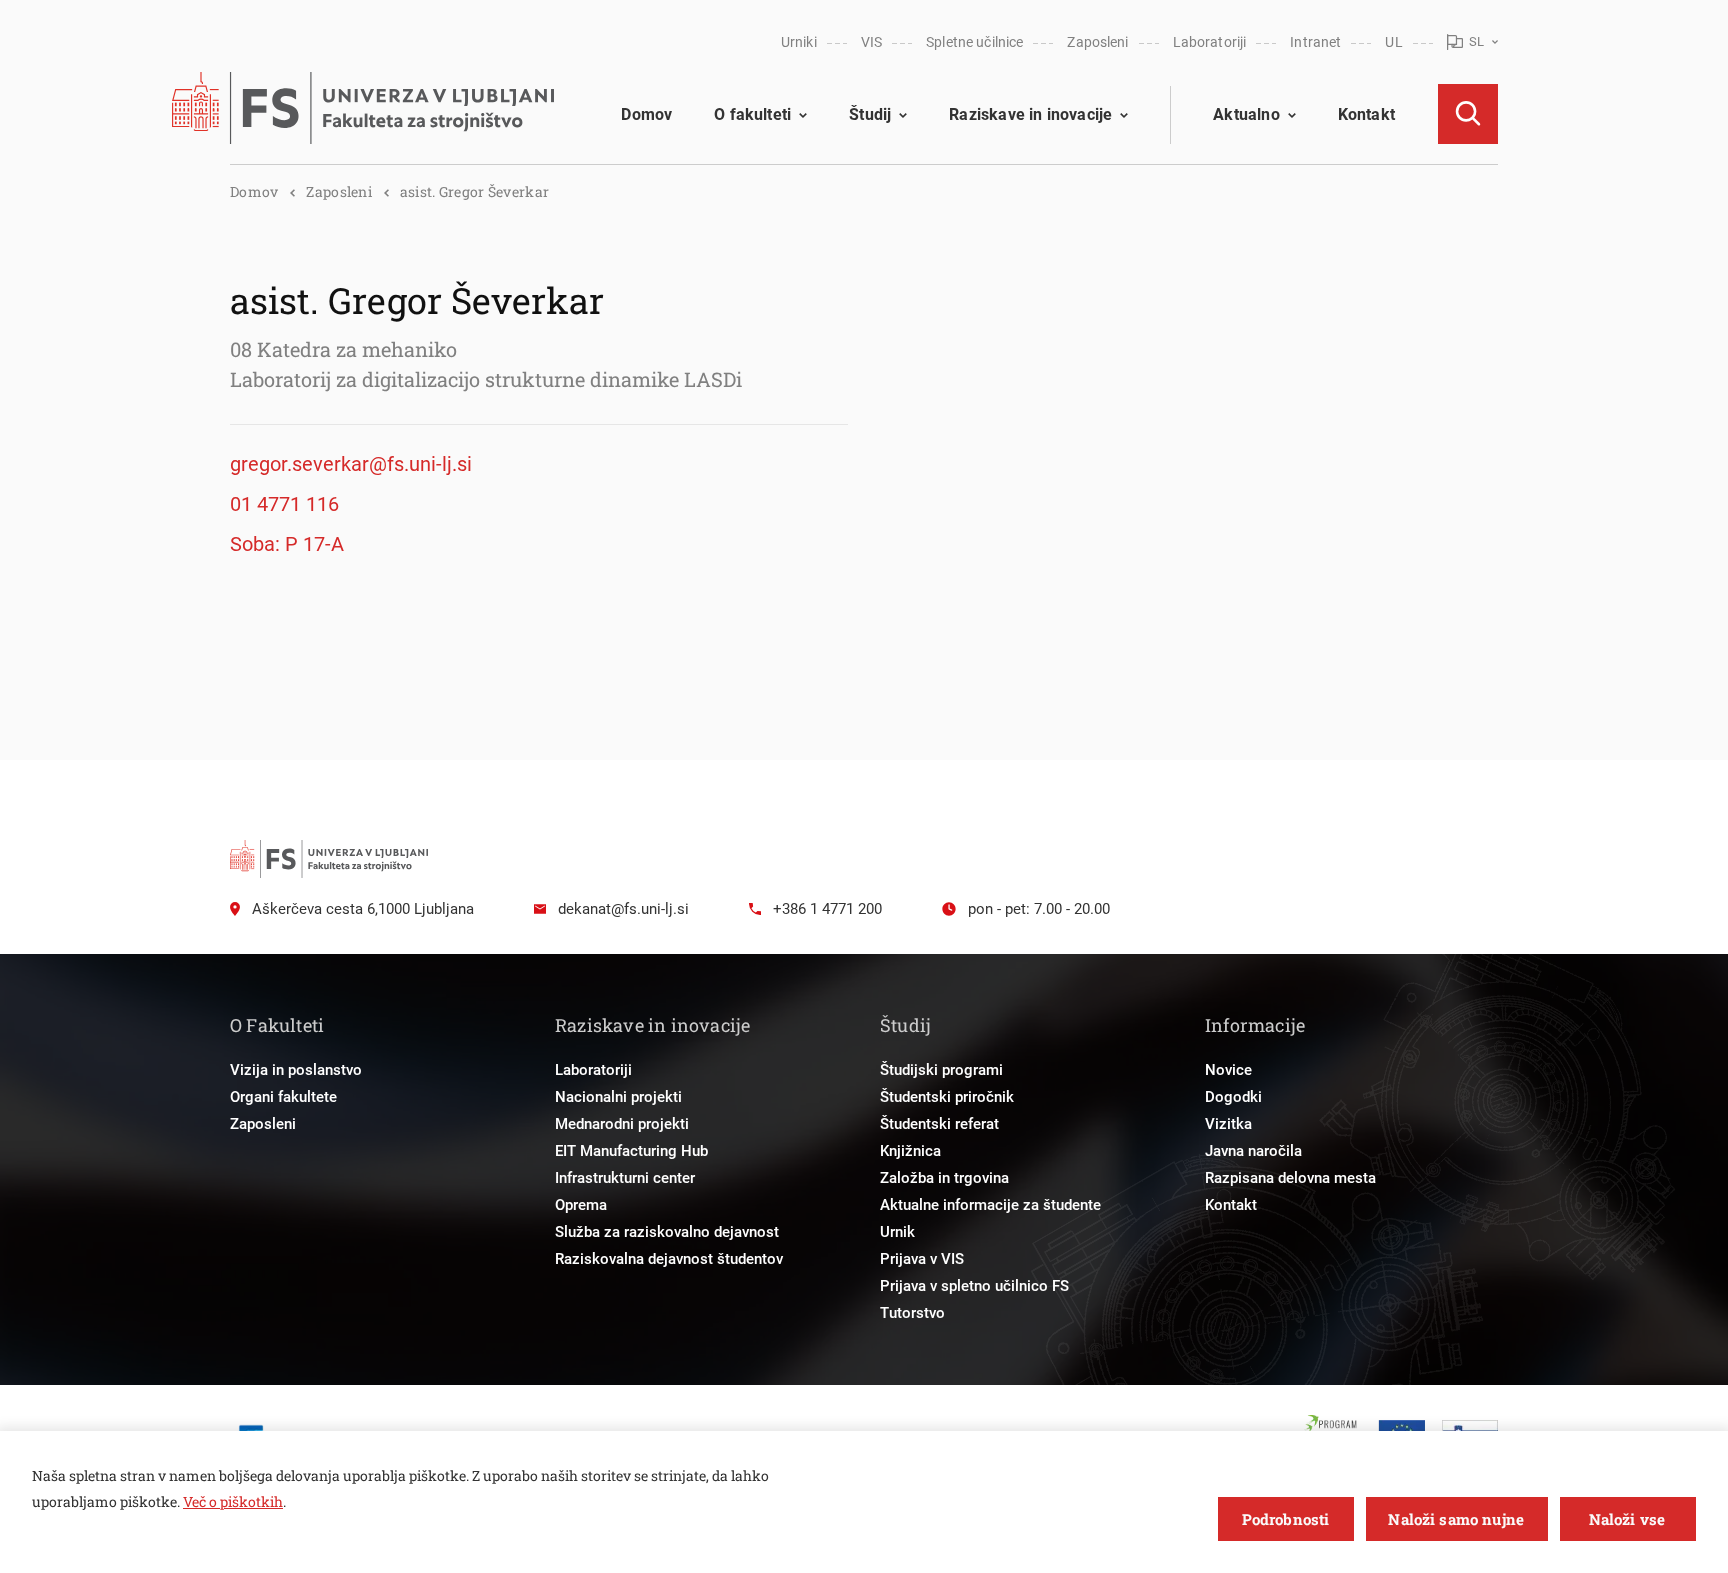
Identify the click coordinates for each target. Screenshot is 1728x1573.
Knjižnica (910, 1151)
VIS (871, 42)
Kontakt (1366, 114)
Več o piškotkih (233, 1501)
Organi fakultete (283, 1097)
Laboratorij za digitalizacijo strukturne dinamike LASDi (486, 379)
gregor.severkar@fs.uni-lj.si (351, 464)
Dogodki (1233, 1097)
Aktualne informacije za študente (990, 1205)
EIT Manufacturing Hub (631, 1151)
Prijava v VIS (922, 1259)
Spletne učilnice (974, 42)
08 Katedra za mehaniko (343, 349)
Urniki (799, 42)
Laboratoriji (1210, 42)
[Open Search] (1468, 114)
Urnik (897, 1232)
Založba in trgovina (944, 1178)
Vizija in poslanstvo (296, 1070)
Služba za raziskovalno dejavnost (667, 1232)
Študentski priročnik (947, 1097)
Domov (646, 114)
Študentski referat (939, 1124)
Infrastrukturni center (625, 1178)
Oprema (581, 1205)
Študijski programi (941, 1070)
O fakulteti (752, 114)
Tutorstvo (912, 1313)
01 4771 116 (284, 504)
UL (1393, 42)
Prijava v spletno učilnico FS (974, 1286)
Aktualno (1246, 114)
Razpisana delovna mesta (1290, 1178)
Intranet (1315, 42)
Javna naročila (1253, 1151)
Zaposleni (1097, 42)
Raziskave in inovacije (1030, 114)
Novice (1228, 1070)
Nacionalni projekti (618, 1097)
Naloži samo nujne (1456, 1519)
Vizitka (1228, 1124)
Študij (870, 114)
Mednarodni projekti (622, 1124)
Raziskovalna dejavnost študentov (669, 1259)
